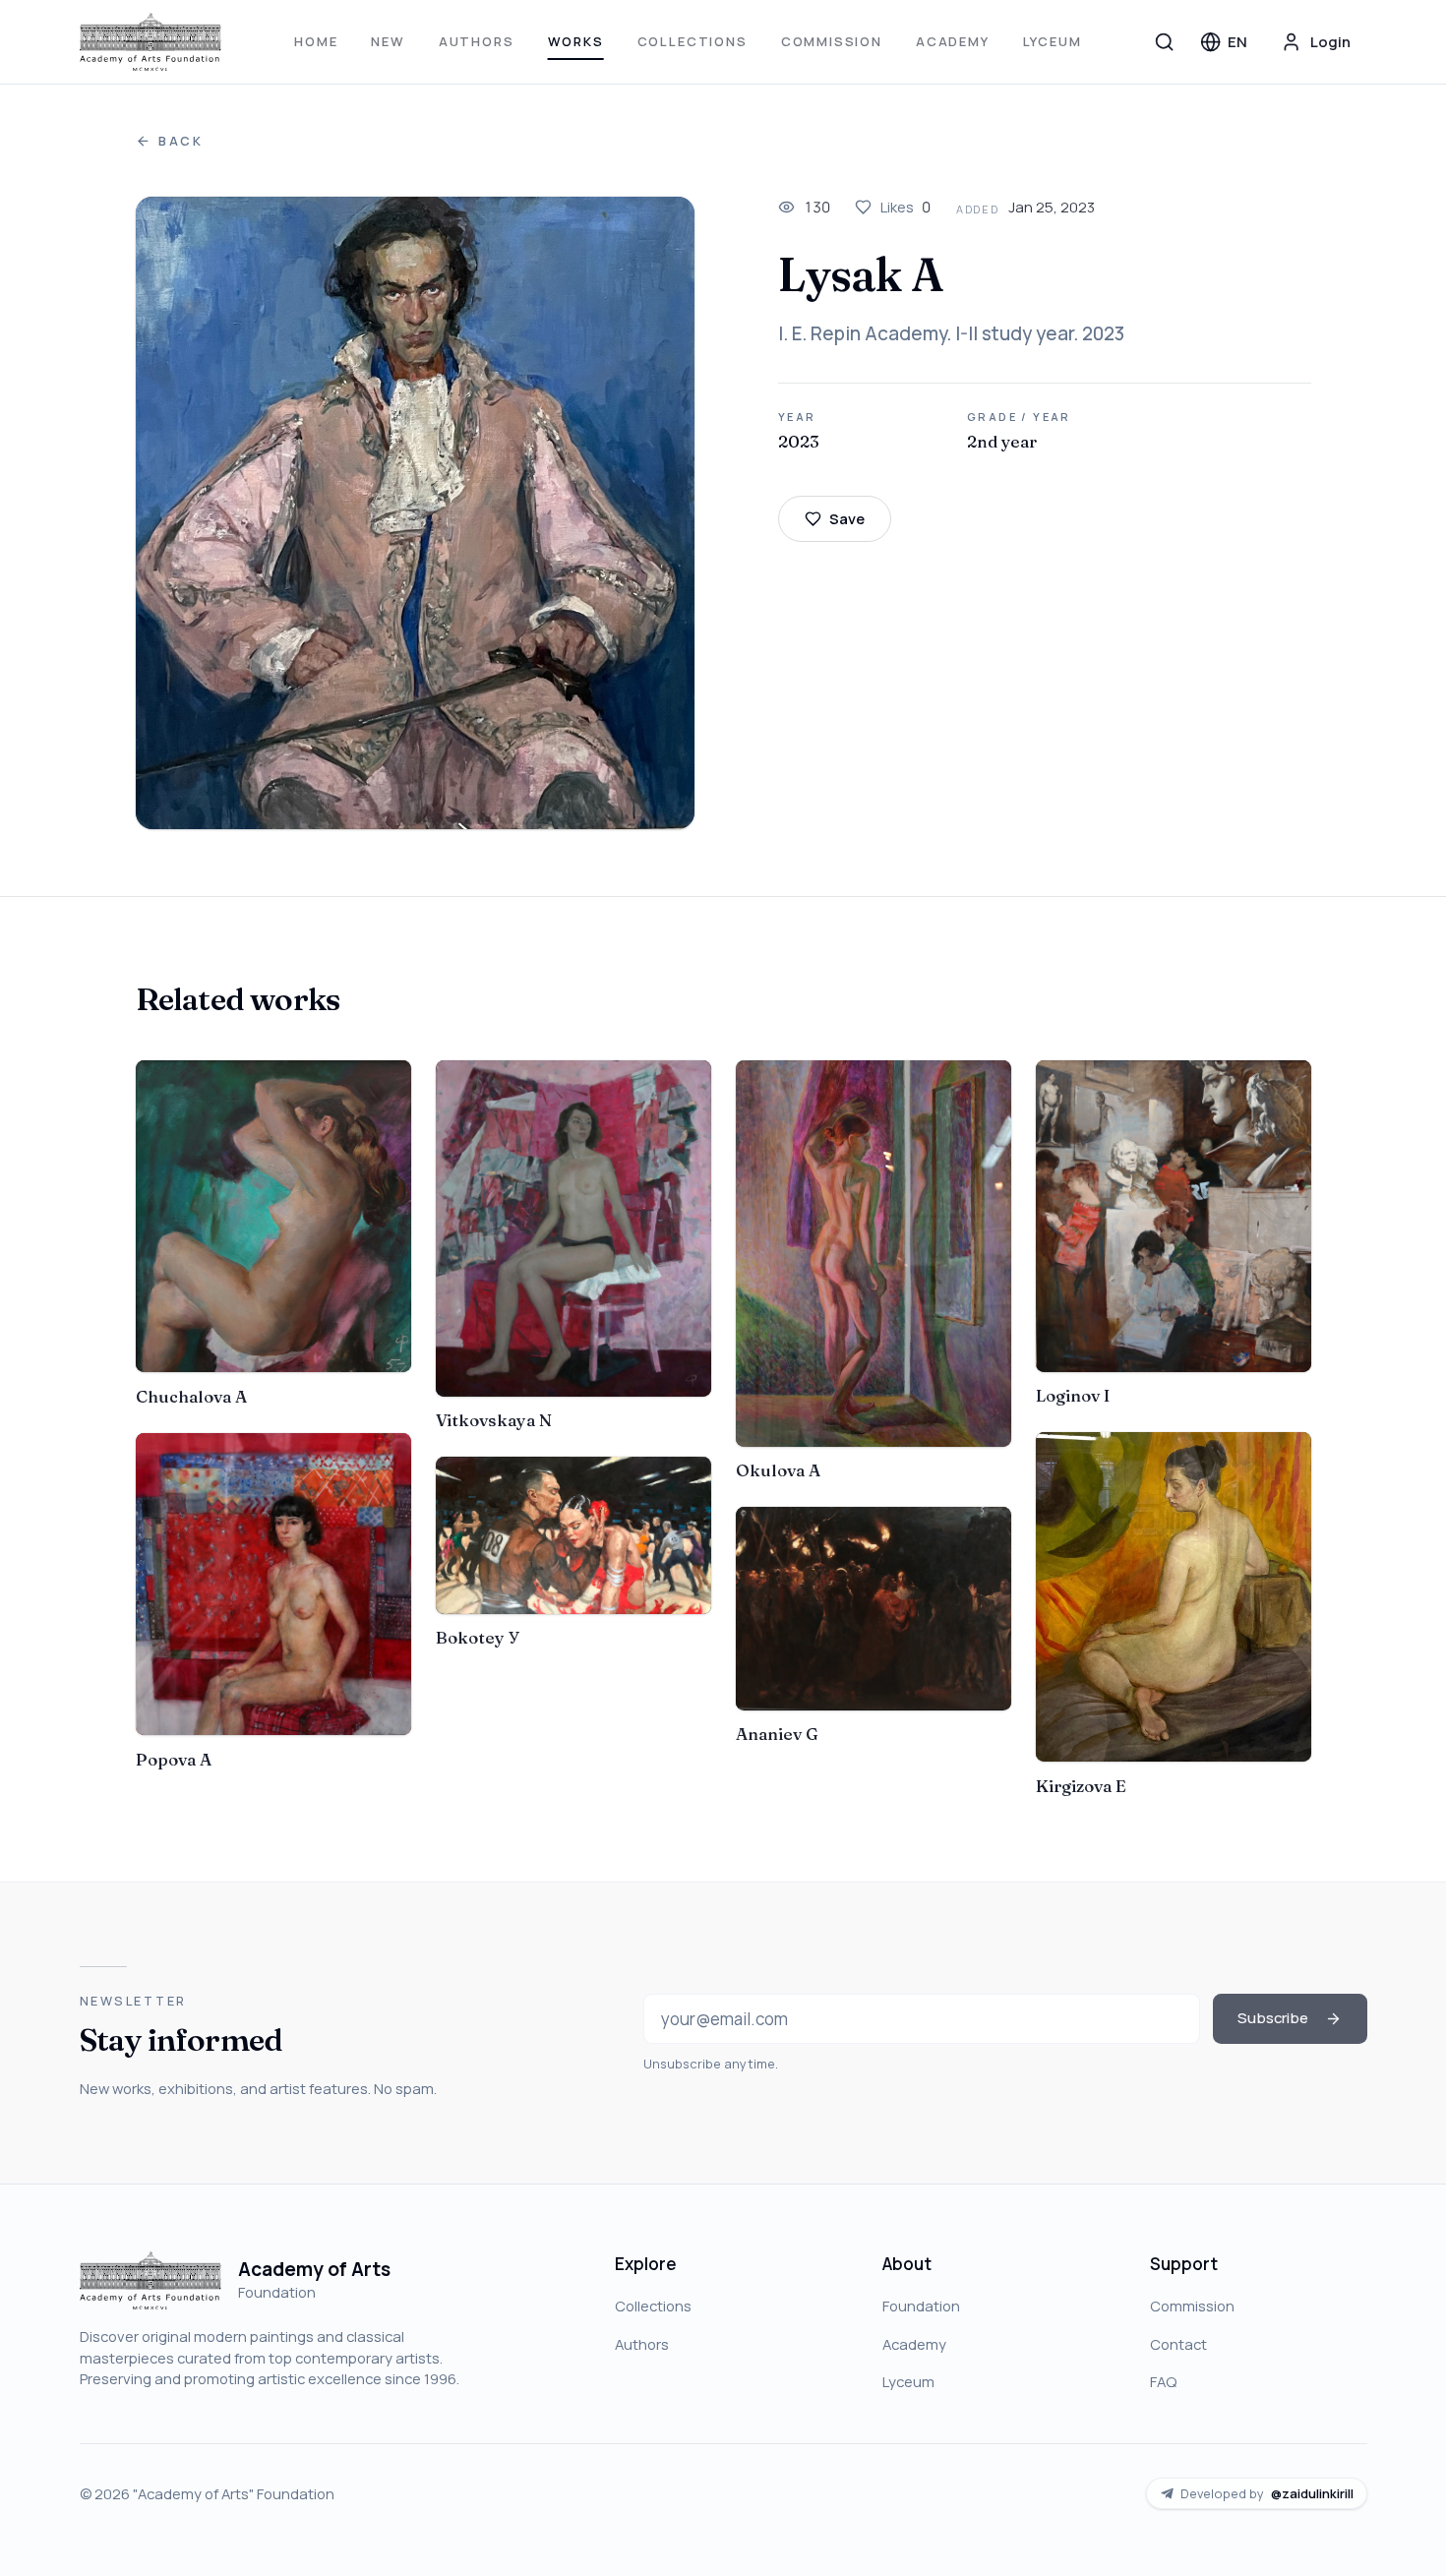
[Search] (1165, 41)
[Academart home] (151, 42)
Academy (953, 41)
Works (576, 41)
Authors (477, 41)
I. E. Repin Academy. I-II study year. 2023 (951, 333)
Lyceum (1053, 41)
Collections (693, 41)
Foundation (921, 2306)
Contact (1178, 2344)
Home (316, 41)
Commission (832, 41)
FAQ (1163, 2381)
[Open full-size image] (416, 513)
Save (847, 518)
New (388, 41)
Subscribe (1273, 2017)
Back (181, 141)
